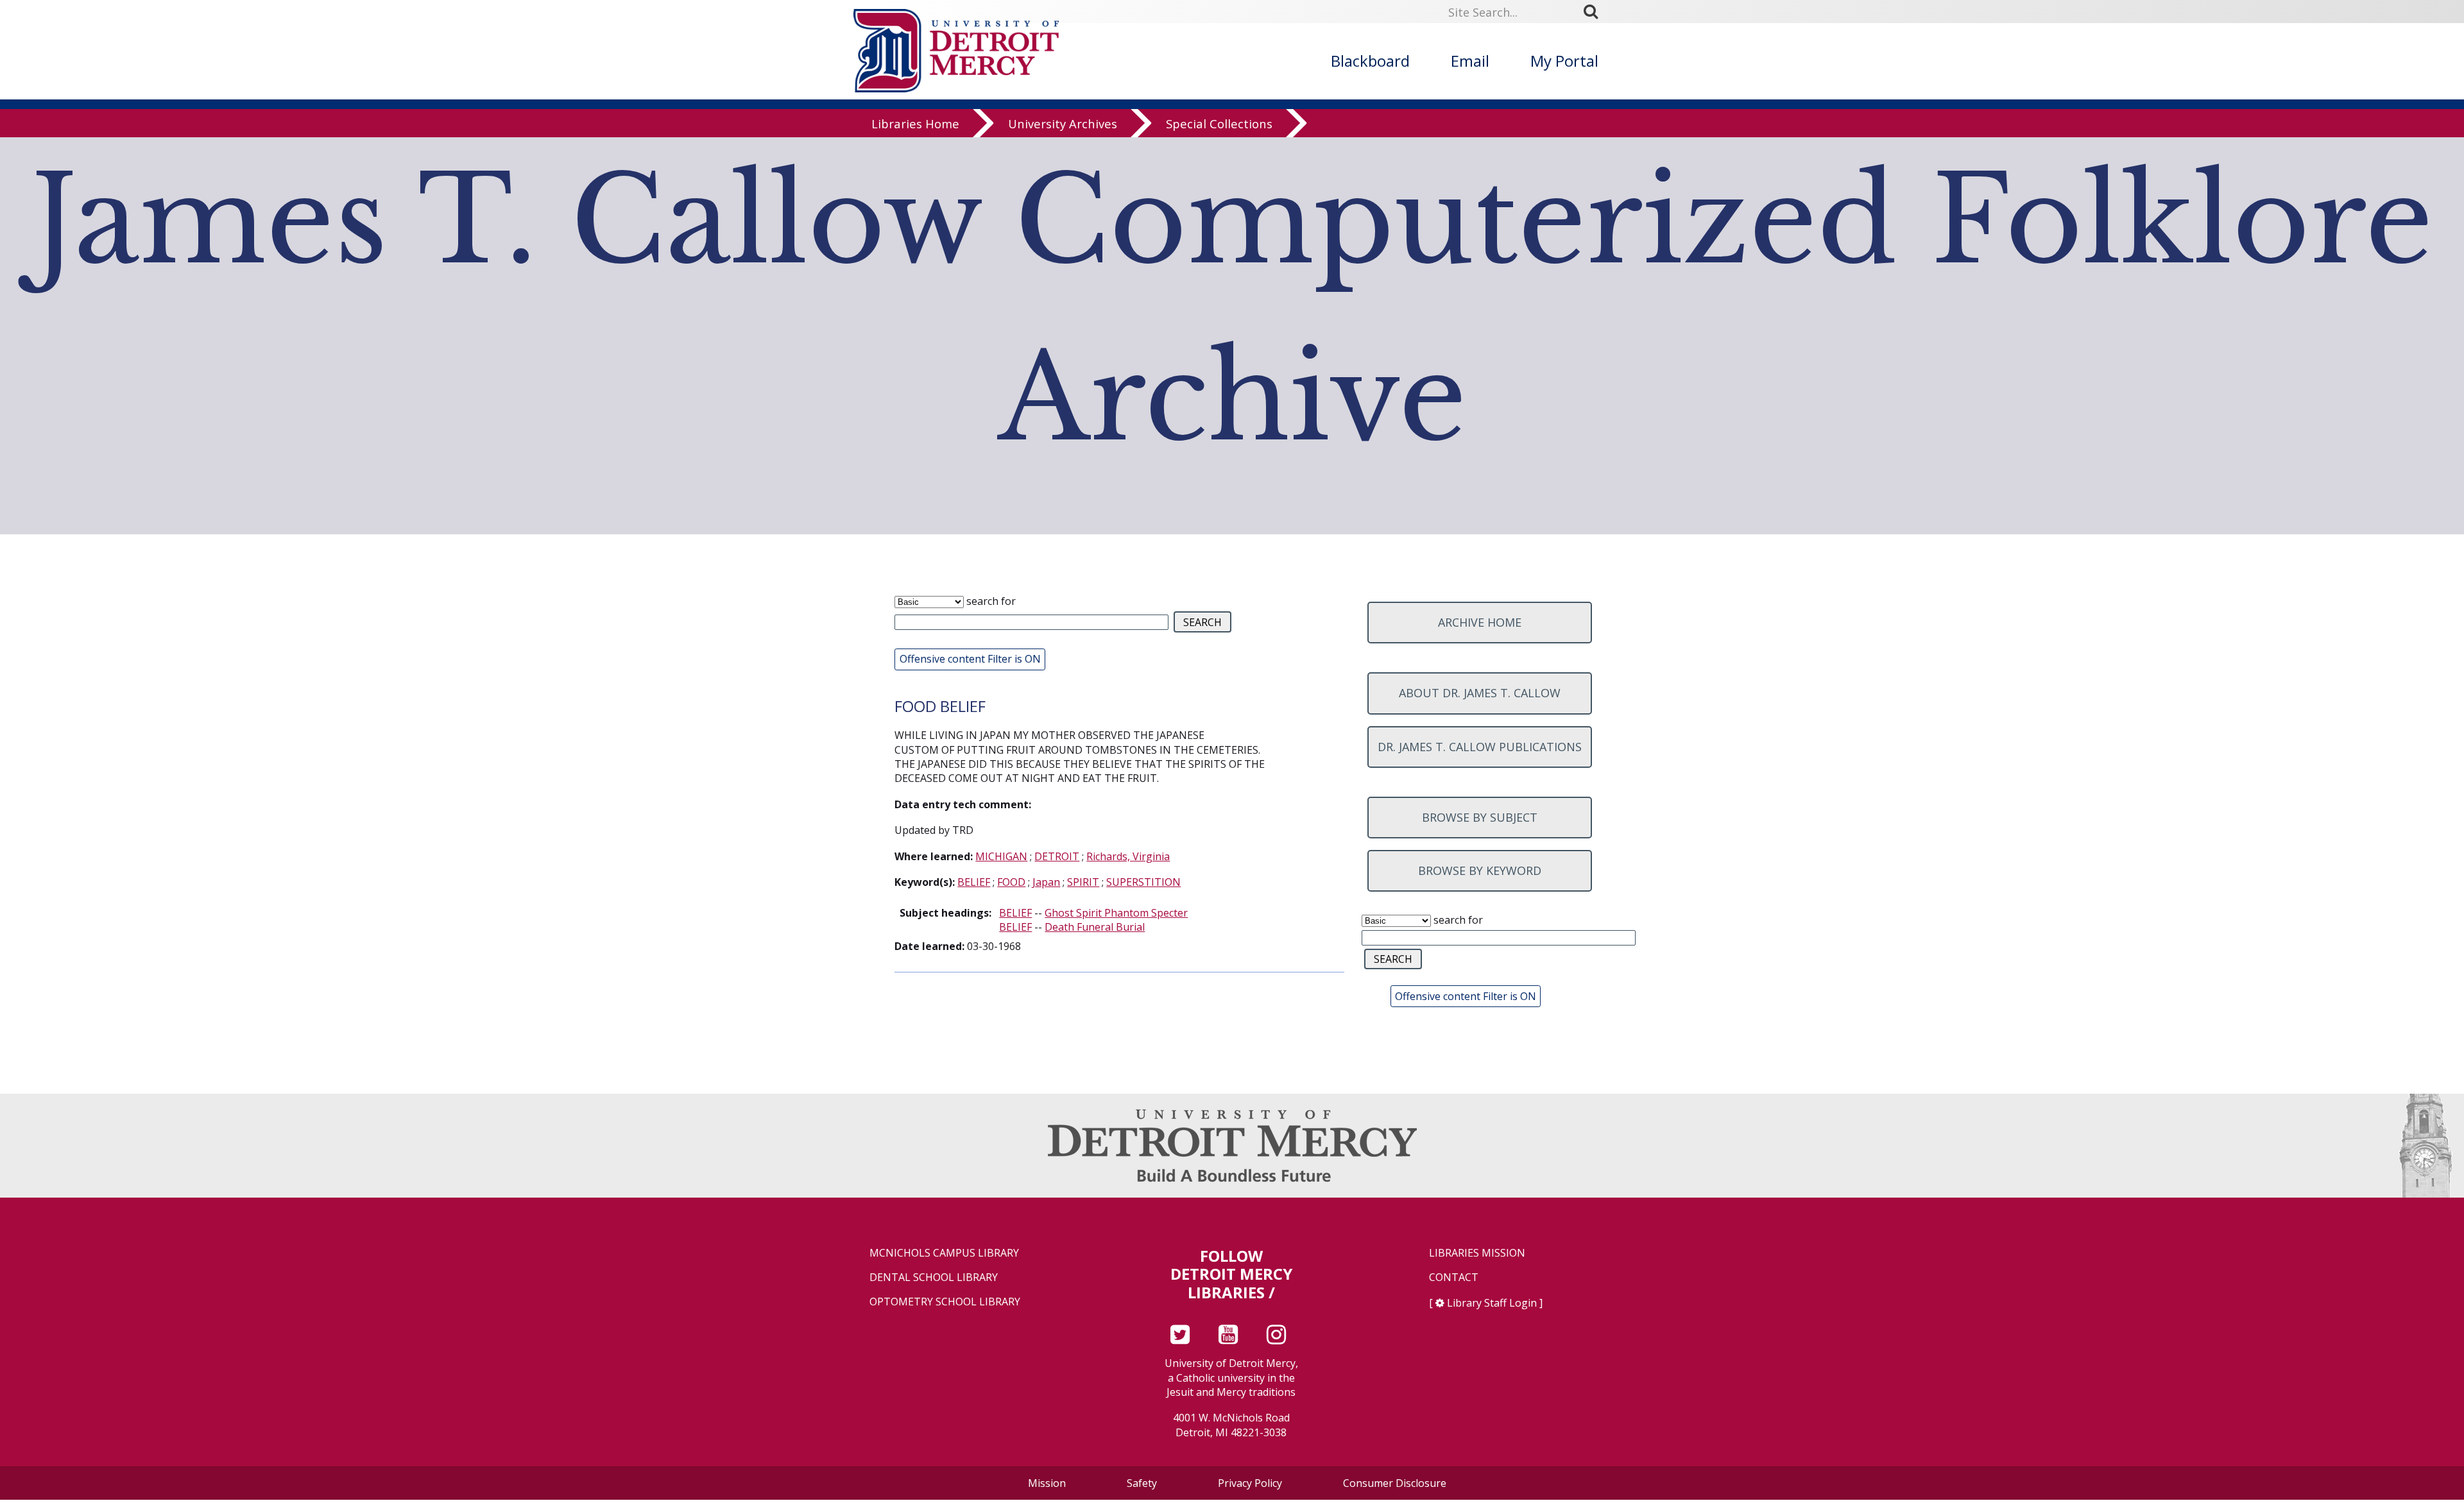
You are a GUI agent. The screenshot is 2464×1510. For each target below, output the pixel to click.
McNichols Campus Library (944, 1253)
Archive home (1480, 622)
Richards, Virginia (1128, 856)
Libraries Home (915, 123)
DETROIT (1057, 856)
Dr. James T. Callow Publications (1480, 747)
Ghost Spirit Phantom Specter (1116, 913)
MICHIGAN (1001, 856)
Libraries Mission (1477, 1253)
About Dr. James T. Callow (1480, 693)
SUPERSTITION (1143, 882)
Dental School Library (934, 1277)
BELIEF (974, 882)
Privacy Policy (1250, 1483)
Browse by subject (1480, 817)
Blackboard (1370, 61)
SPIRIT (1083, 882)
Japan (1046, 882)
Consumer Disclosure (1395, 1483)
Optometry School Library (945, 1302)
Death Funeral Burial (1095, 927)
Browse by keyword (1480, 870)
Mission (1047, 1483)
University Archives (1063, 123)
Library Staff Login (1492, 1303)
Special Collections (1219, 123)
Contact (1454, 1277)
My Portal (1564, 61)
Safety (1142, 1483)
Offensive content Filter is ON (970, 659)
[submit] (1595, 11)
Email (1470, 61)
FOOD (1011, 882)
